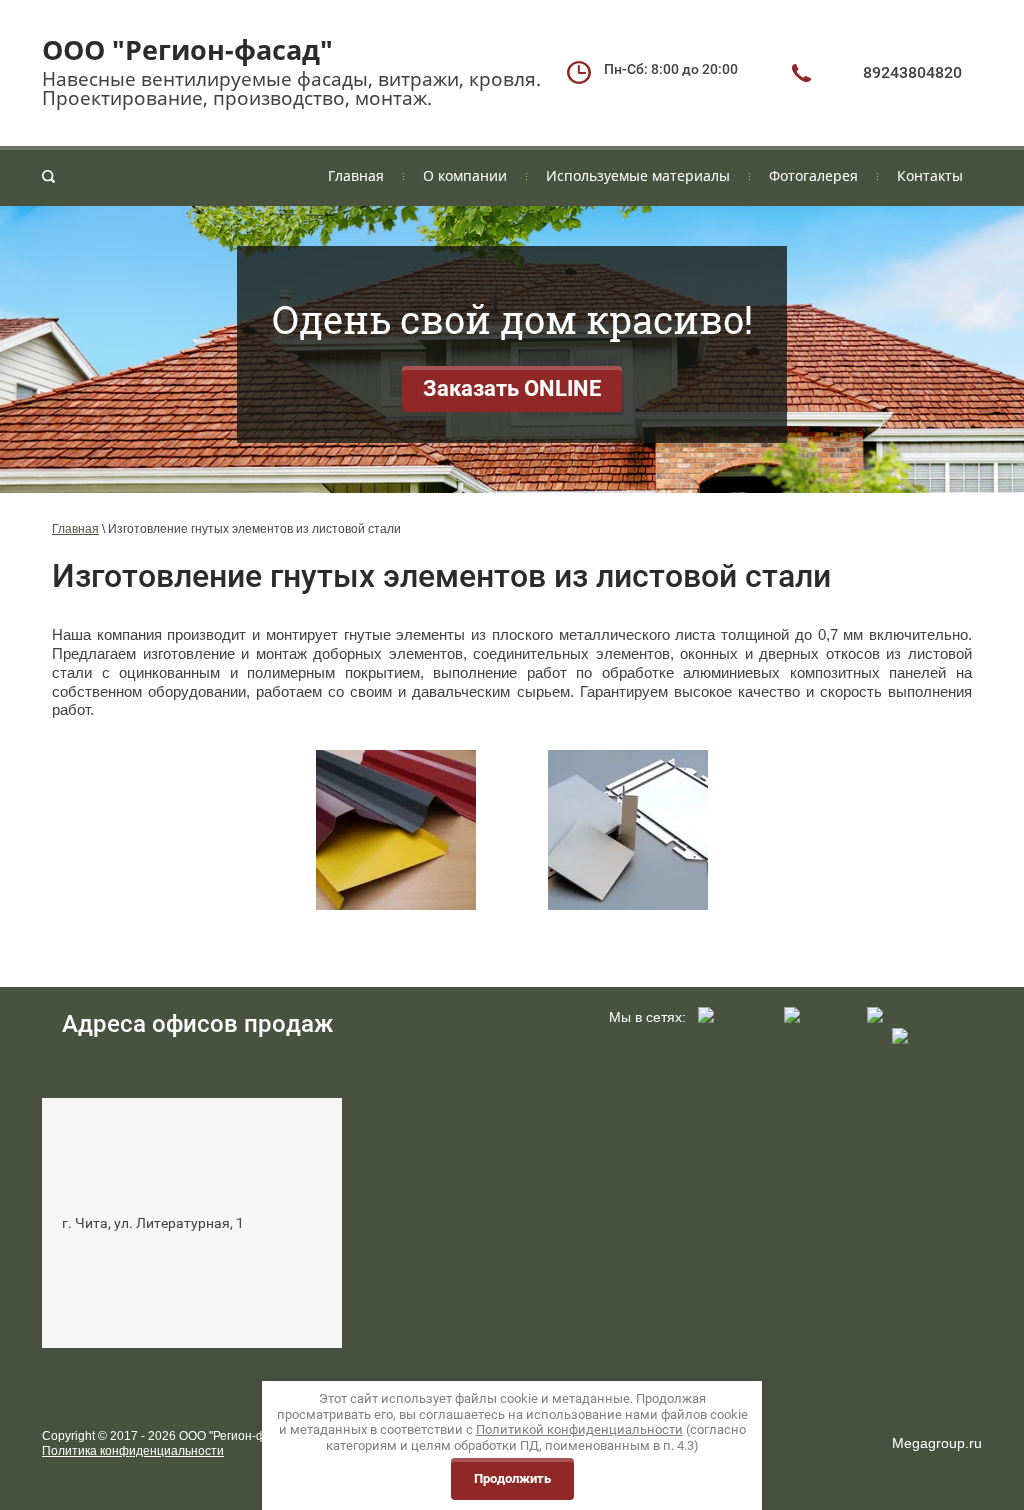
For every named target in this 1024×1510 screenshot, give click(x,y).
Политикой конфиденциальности (579, 1429)
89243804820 (912, 72)
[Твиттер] (821, 1017)
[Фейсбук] (737, 1017)
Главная (75, 529)
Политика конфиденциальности (133, 1451)
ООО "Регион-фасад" (187, 49)
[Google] (926, 1038)
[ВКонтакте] (913, 1017)
